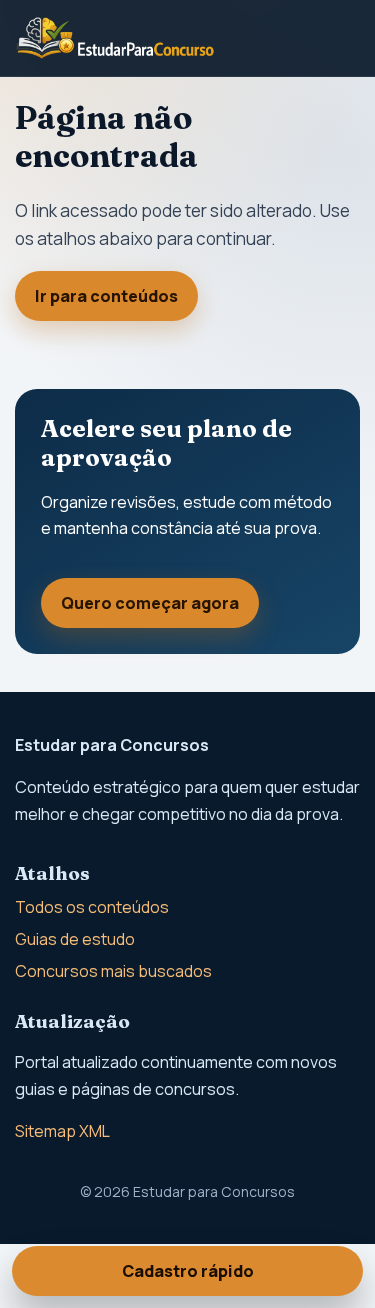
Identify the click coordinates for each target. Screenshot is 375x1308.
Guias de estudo (75, 939)
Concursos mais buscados (113, 971)
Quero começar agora (150, 603)
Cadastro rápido (188, 1271)
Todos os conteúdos (92, 907)
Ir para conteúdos (106, 296)
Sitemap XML (62, 1131)
